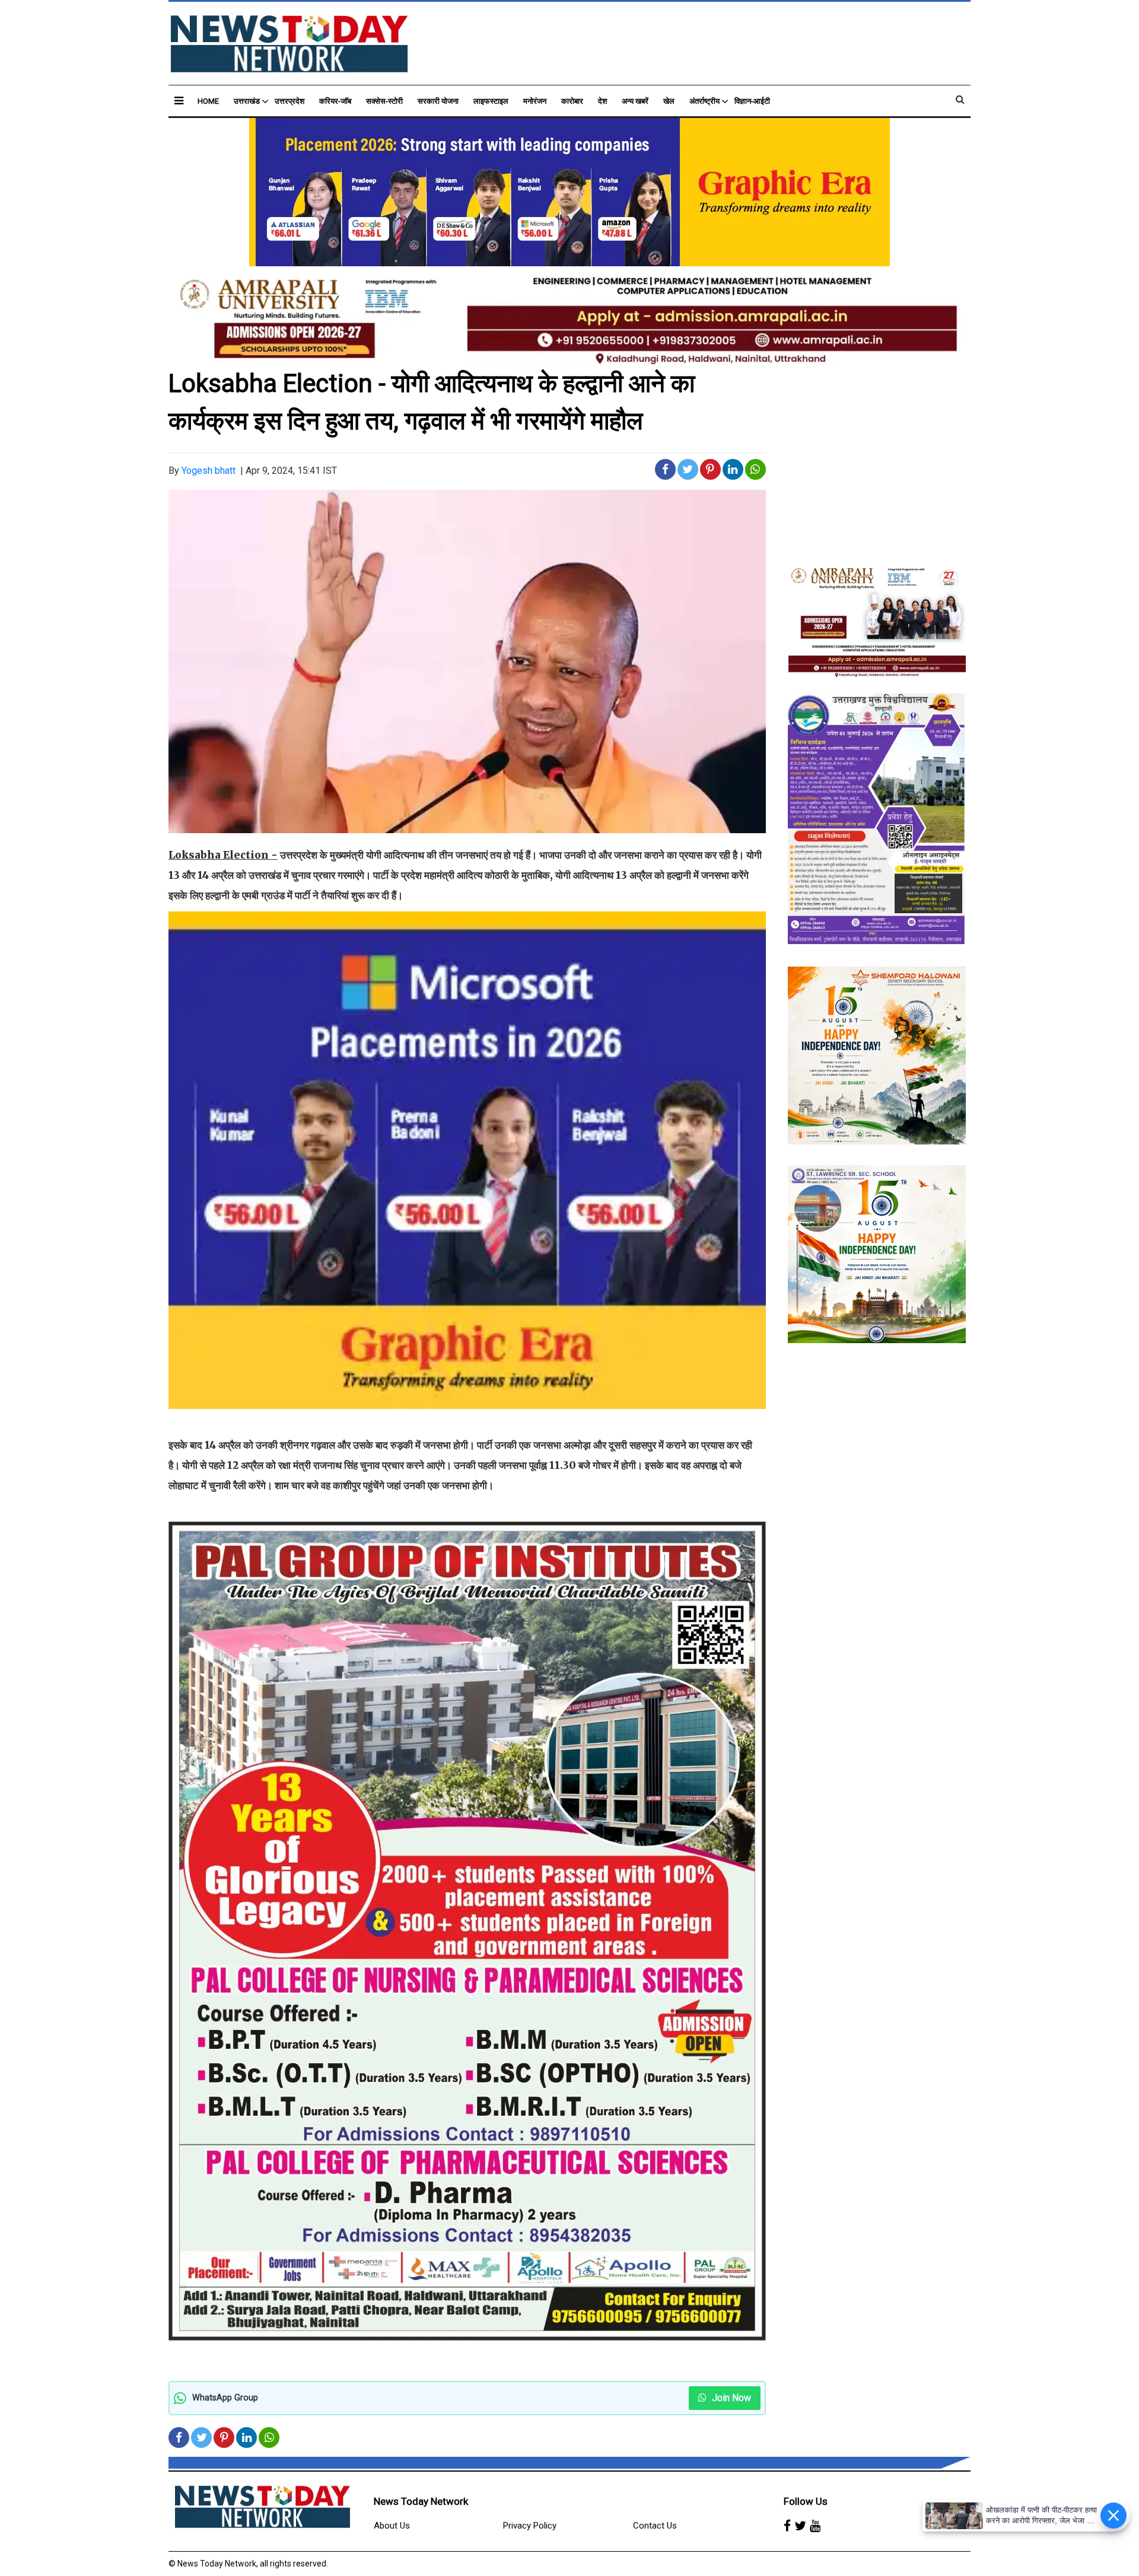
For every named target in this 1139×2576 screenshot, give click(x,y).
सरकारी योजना (438, 101)
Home (208, 101)
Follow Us (806, 2501)
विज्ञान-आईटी (752, 101)
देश (602, 101)
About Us (392, 2526)
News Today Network (421, 2501)
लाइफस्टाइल (491, 101)
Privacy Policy (530, 2526)
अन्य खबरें (635, 101)
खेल (669, 101)
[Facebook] (787, 2526)
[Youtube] (815, 2526)
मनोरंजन (535, 101)
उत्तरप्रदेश (289, 101)
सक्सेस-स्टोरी (384, 101)
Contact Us (655, 2526)
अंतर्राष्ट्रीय (704, 101)
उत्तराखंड (247, 101)
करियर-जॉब (335, 101)
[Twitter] (800, 2526)
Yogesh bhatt (209, 471)
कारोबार (572, 101)
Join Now (730, 2398)
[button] (179, 101)
